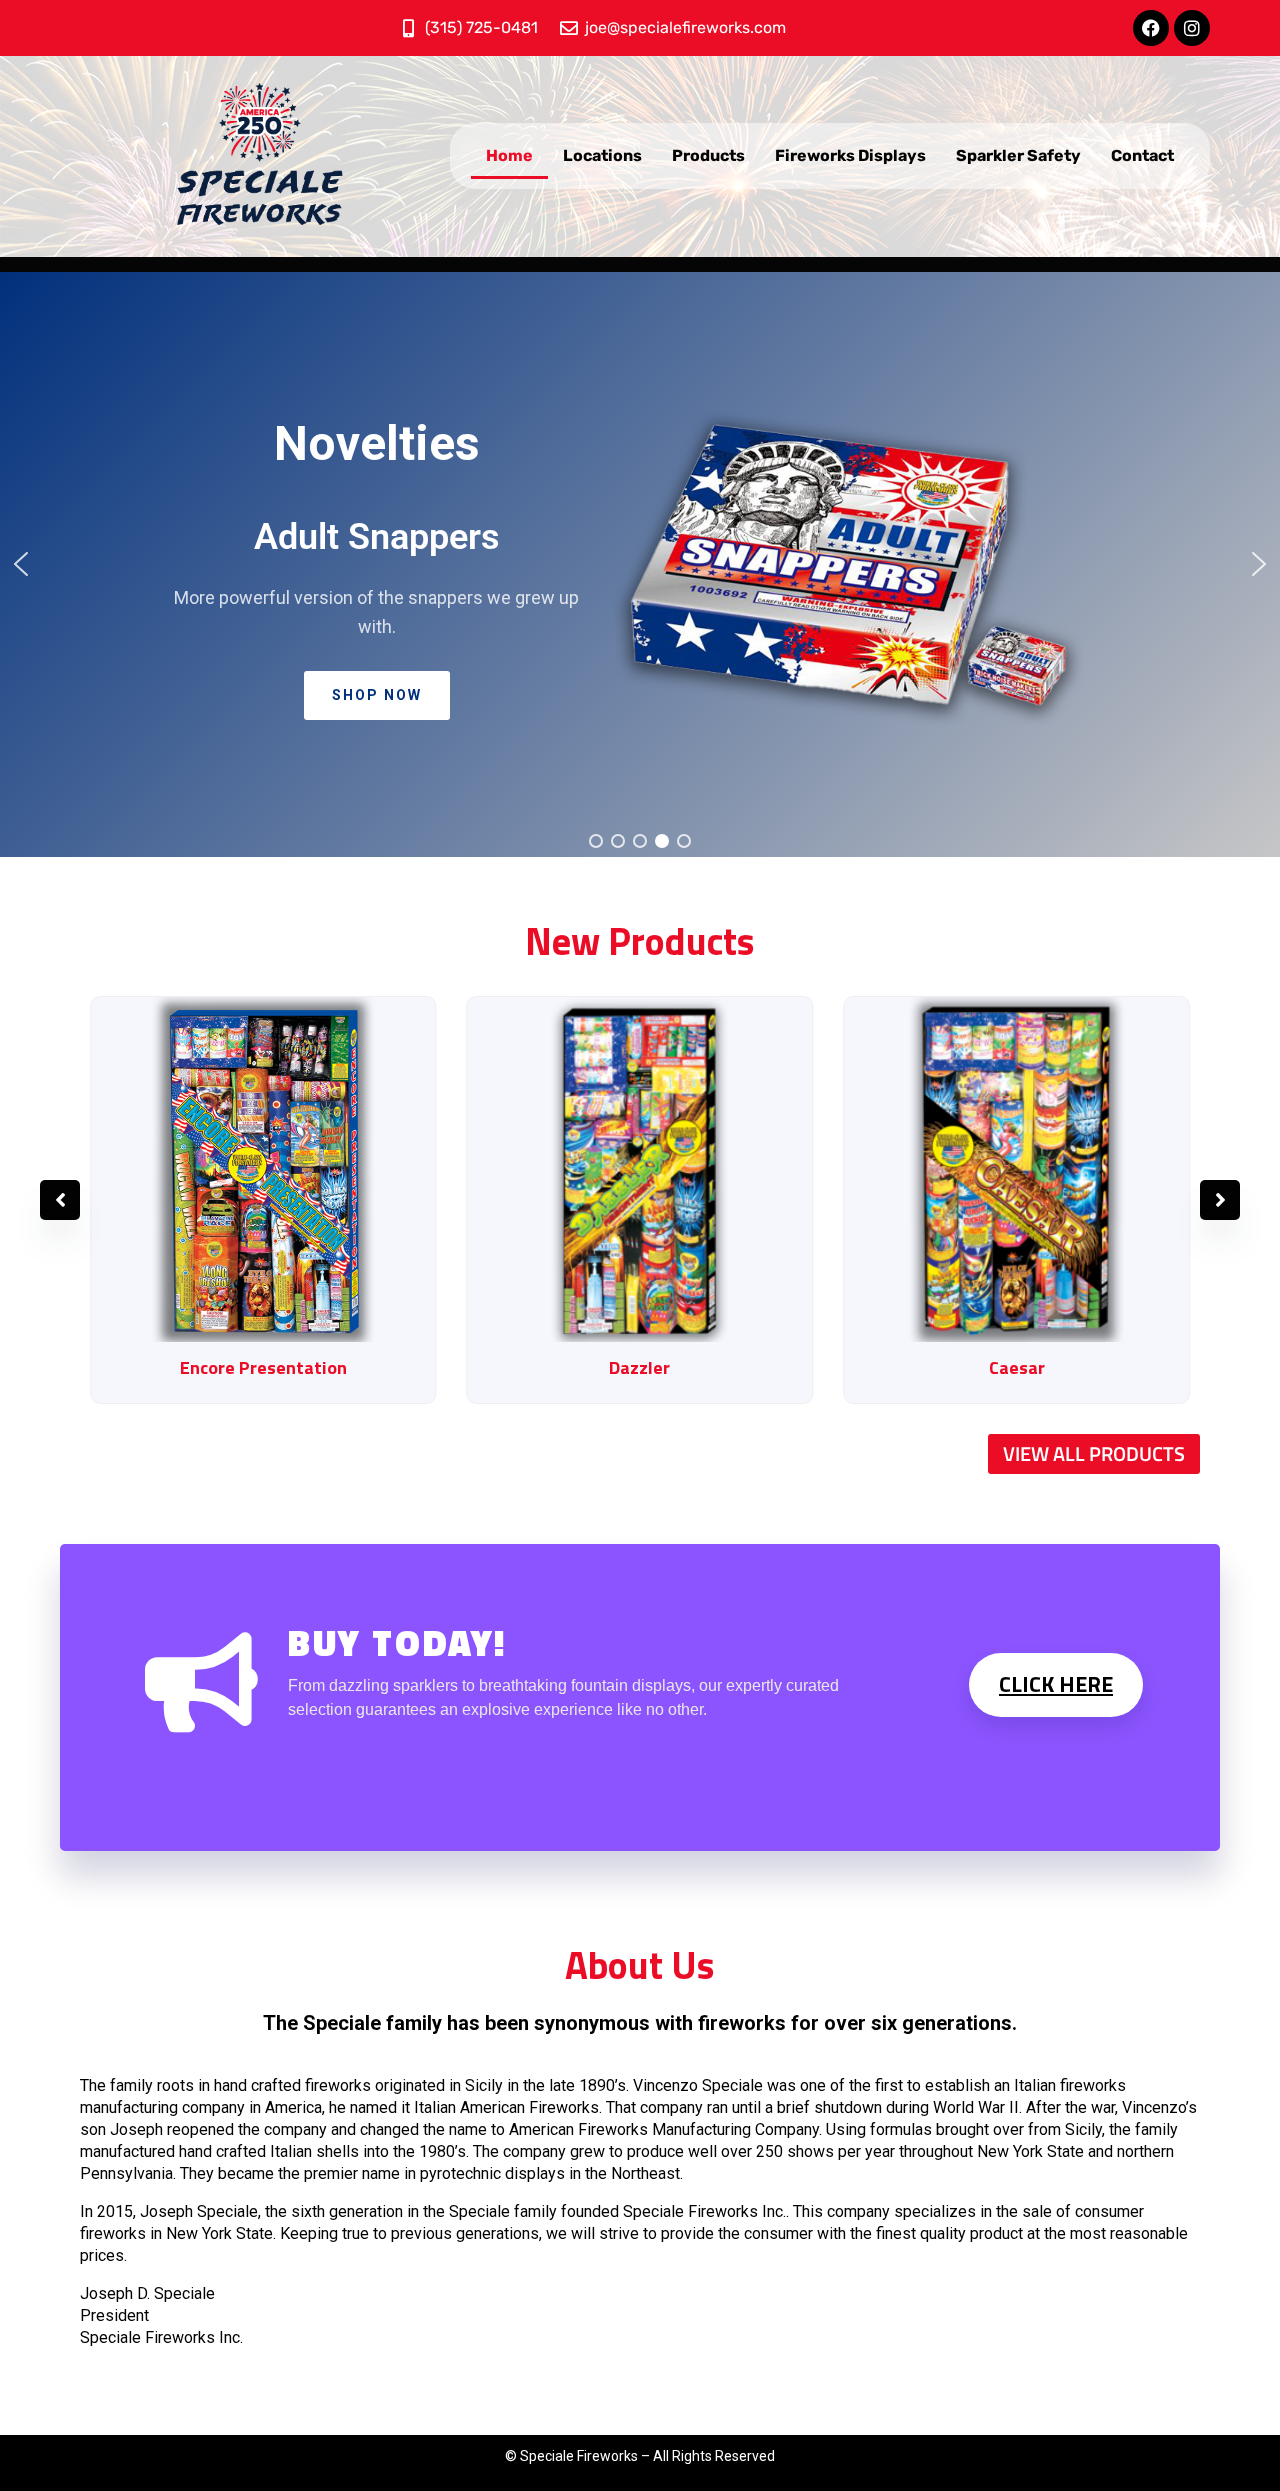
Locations (602, 155)
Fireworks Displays (850, 155)
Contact (1142, 155)
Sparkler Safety (1018, 155)
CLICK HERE (1056, 1684)
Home (509, 155)
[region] (640, 564)
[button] (640, 564)
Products (708, 155)
